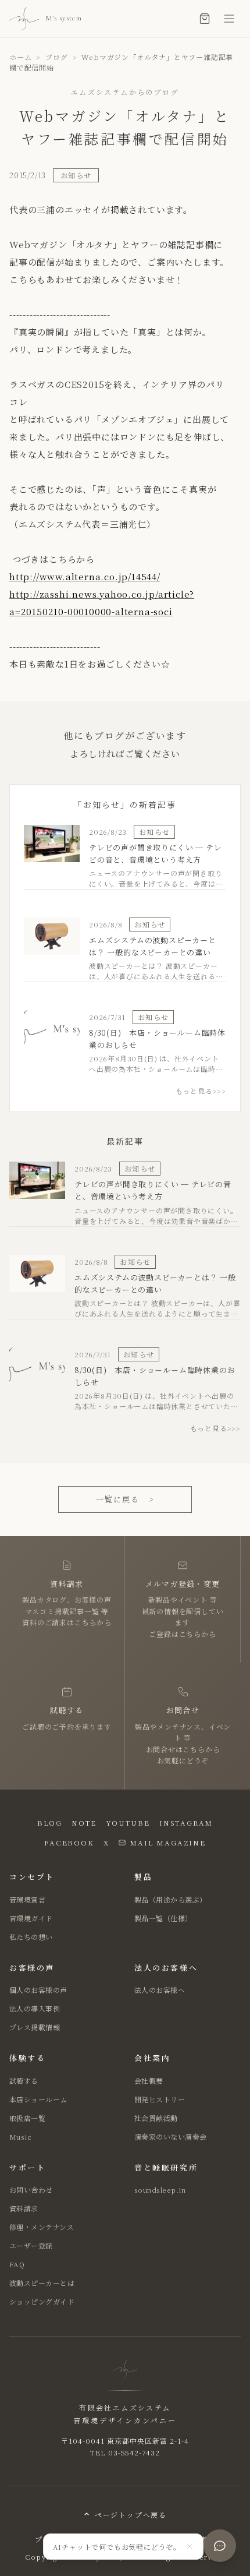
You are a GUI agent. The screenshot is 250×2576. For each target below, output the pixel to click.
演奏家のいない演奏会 (171, 2136)
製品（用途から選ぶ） (171, 1899)
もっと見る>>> (201, 1091)
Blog (50, 1822)
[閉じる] (190, 2546)
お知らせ (76, 175)
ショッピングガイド (42, 2301)
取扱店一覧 (27, 2118)
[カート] (205, 19)
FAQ (17, 2264)
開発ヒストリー (160, 2099)
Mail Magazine (167, 1842)
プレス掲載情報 (35, 2027)
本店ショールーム (38, 2099)
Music (20, 2136)
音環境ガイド (31, 1918)
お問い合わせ (31, 2189)
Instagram (186, 1822)
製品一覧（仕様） (163, 1918)
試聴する (24, 2081)
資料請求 (24, 2208)
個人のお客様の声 (38, 1990)
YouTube (128, 1822)
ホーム (20, 57)
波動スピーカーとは (42, 2283)
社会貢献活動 (156, 2118)
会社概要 (149, 2081)
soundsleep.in (160, 2189)
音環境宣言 (27, 1899)
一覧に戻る (125, 1499)
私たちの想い (31, 1937)
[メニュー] (229, 19)
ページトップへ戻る (131, 2515)
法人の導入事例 (35, 2008)
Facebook (69, 1842)
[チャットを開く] (220, 2546)
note (84, 1822)
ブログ (56, 57)
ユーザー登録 (31, 2245)
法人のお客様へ (160, 1990)
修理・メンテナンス (42, 2227)
